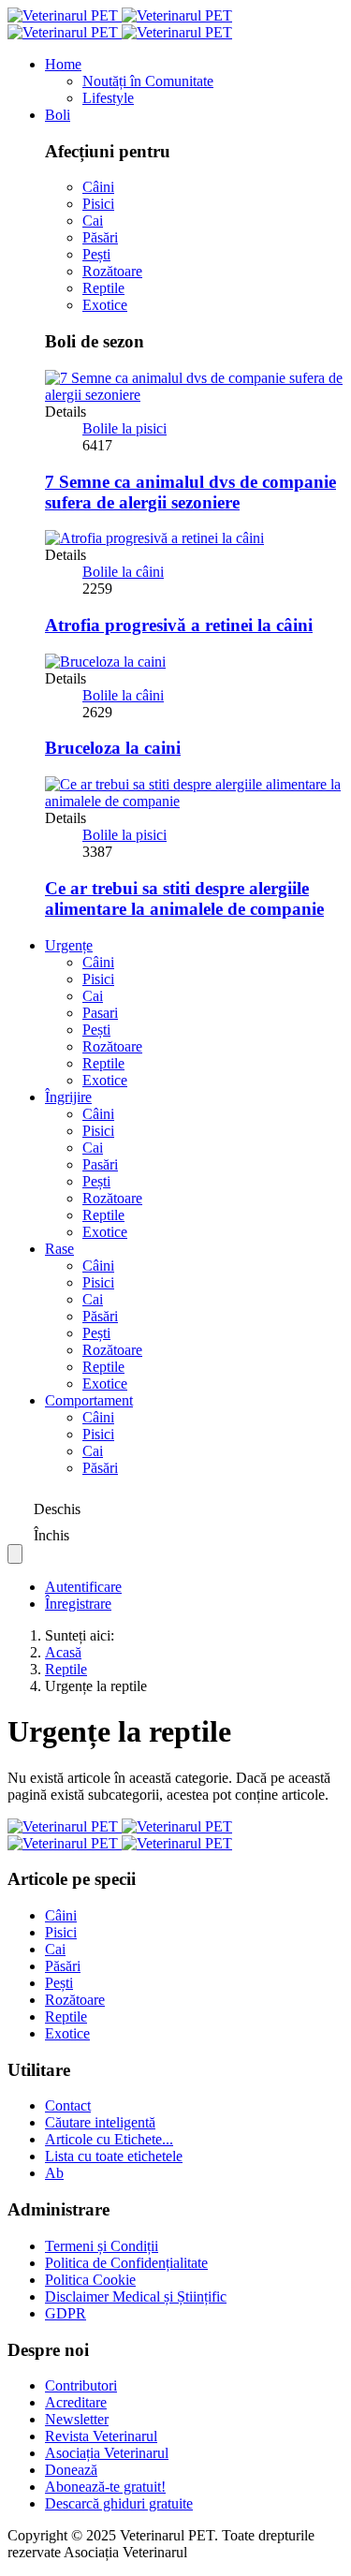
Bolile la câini (123, 572)
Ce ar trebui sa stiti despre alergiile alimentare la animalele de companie (184, 898)
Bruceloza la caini (113, 748)
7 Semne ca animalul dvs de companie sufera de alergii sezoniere (190, 492)
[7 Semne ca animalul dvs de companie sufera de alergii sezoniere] (194, 395)
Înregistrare (78, 1604)
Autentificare (83, 1587)
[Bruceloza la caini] (105, 662)
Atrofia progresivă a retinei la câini (179, 625)
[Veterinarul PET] (120, 24)
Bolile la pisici (124, 428)
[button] (63, 64)
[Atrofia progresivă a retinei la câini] (154, 538)
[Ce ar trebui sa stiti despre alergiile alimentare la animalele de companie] (194, 801)
